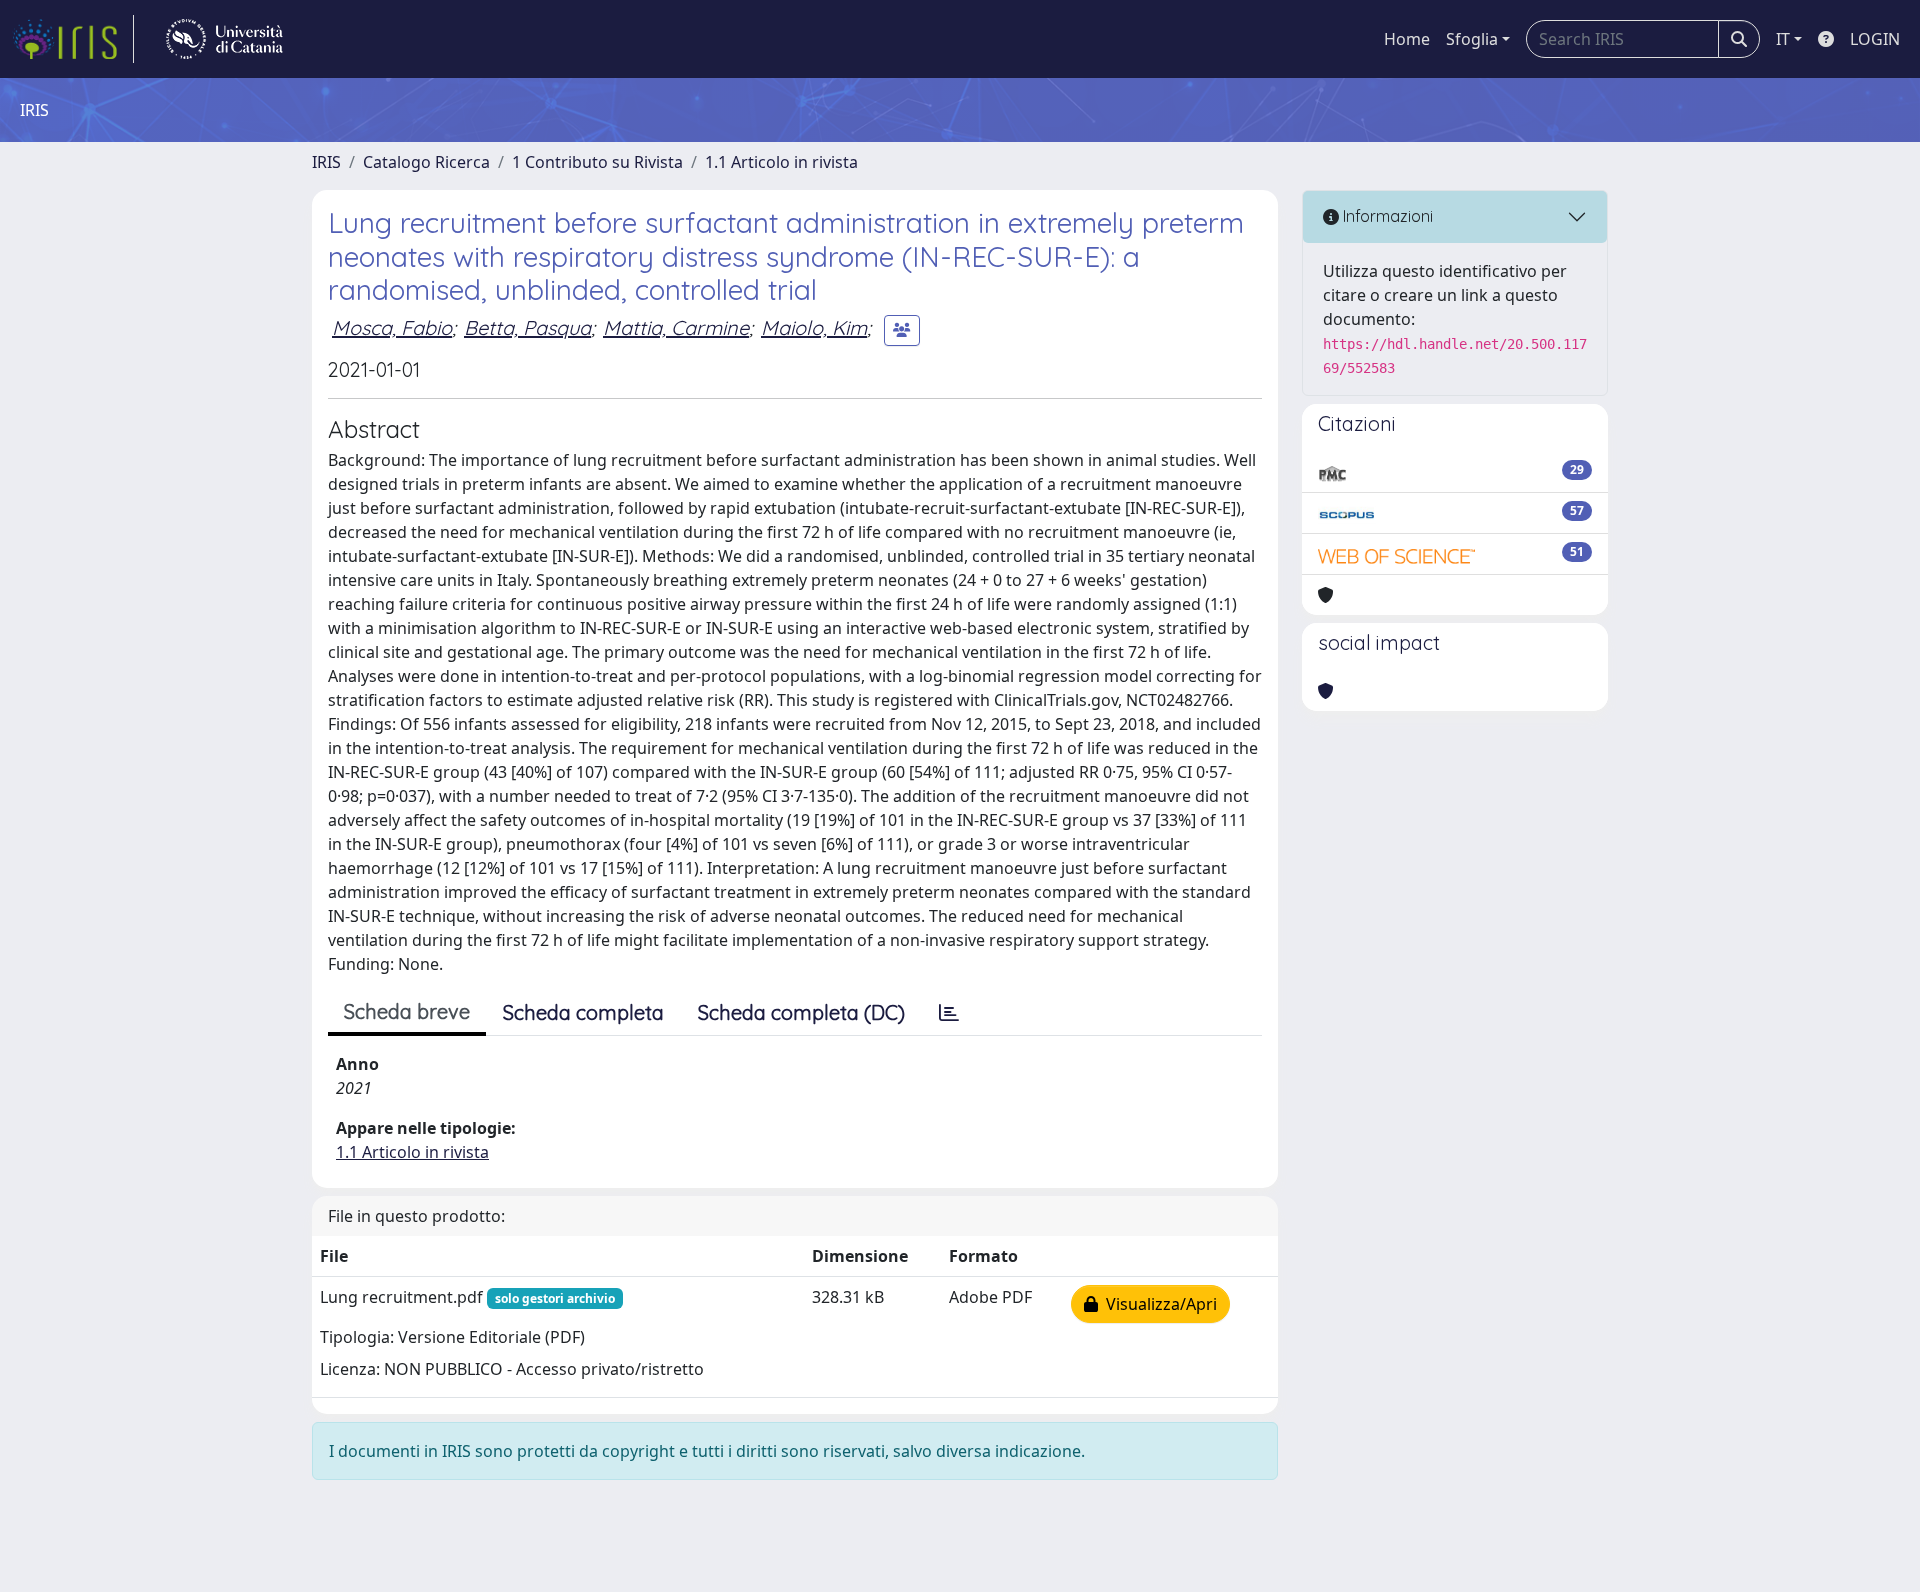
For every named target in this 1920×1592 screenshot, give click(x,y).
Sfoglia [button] (1472, 39)
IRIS (326, 162)
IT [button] (1783, 39)
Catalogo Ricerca (426, 162)
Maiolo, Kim (814, 327)
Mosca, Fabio (392, 327)
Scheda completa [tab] (583, 1012)
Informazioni (1386, 216)
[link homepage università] (224, 39)
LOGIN (1875, 39)
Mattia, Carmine (676, 327)
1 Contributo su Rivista (597, 162)
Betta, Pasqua (527, 327)
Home (1407, 39)
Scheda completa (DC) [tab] (801, 1012)
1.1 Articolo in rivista (781, 162)
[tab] (949, 1013)
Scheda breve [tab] (407, 1011)
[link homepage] (73, 39)
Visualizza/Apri (1157, 1304)
